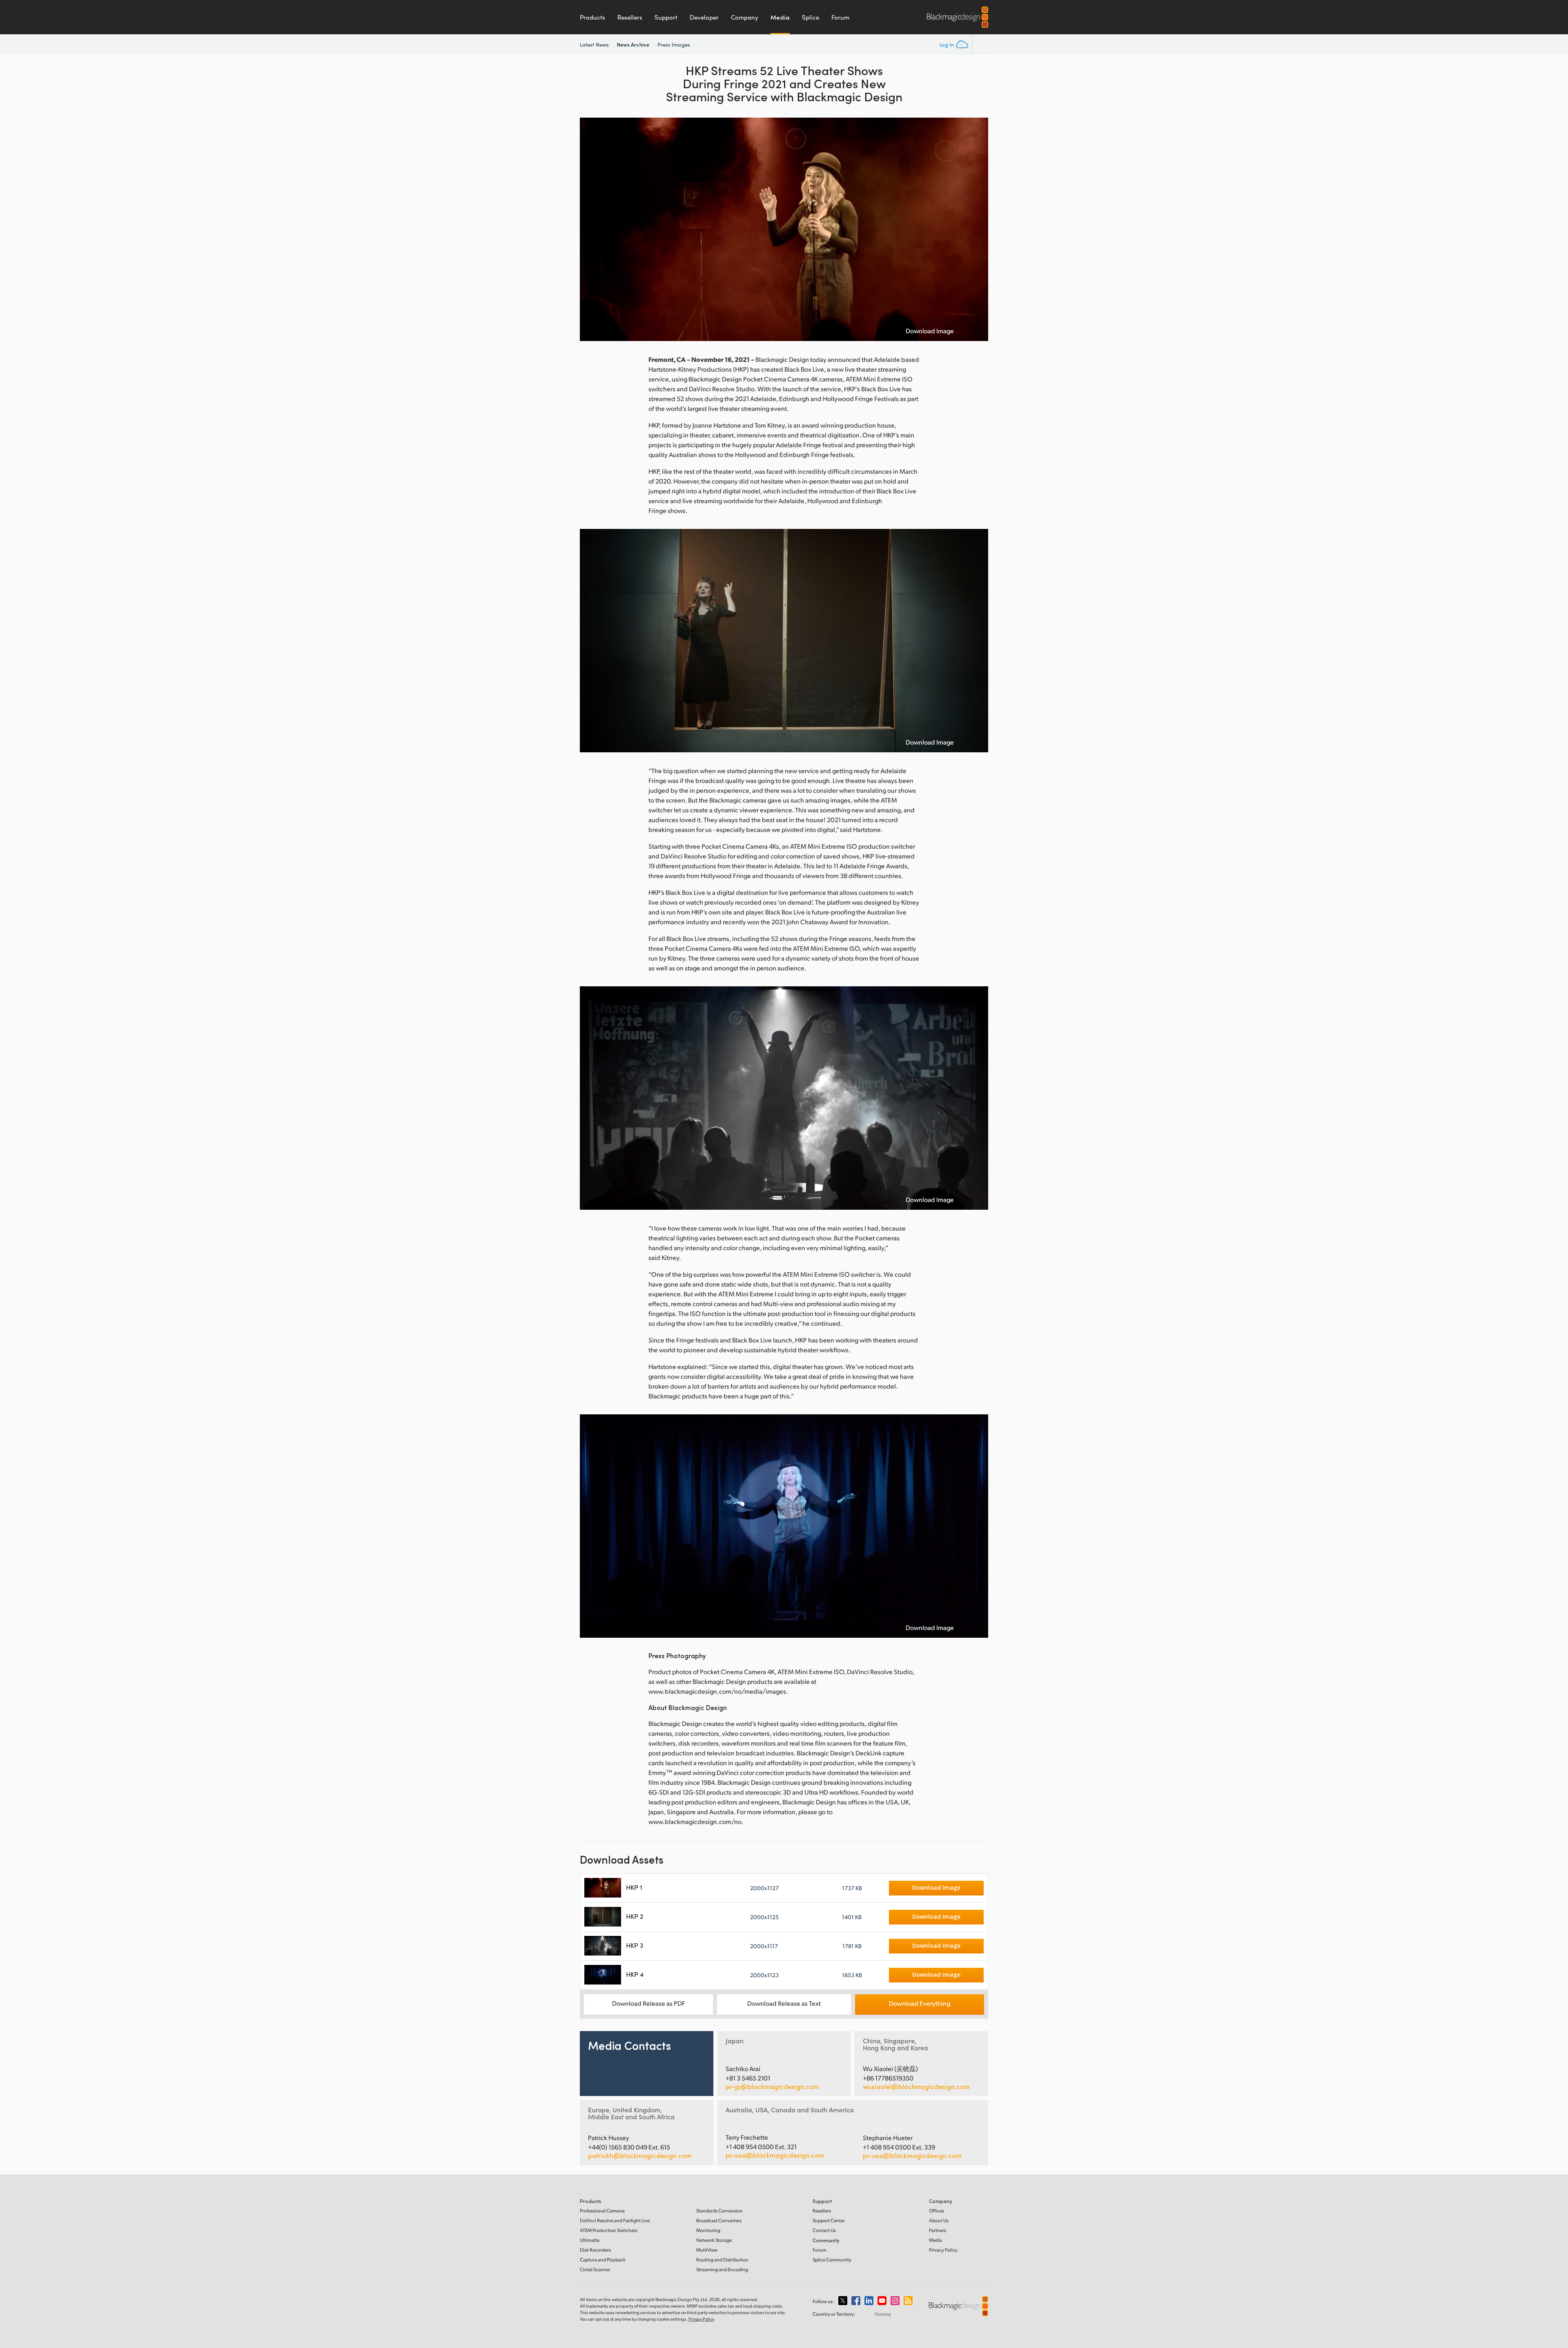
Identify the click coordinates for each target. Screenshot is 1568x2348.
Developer (704, 17)
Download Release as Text (784, 2003)
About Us (939, 2220)
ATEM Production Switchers (609, 2230)
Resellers (630, 17)
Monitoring (708, 2230)
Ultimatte (590, 2240)
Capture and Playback (603, 2260)
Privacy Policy (943, 2250)
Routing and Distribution (722, 2260)
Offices (937, 2211)
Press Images (674, 45)
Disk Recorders (595, 2250)
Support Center (829, 2220)
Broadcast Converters (719, 2220)
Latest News (594, 45)
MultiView (707, 2250)
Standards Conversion (719, 2211)
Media (780, 17)
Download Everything (920, 2003)
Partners (938, 2230)
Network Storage (714, 2240)
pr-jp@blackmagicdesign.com (772, 2087)
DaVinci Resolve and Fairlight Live (615, 2220)
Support (666, 17)
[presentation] (591, 229)
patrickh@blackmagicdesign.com (640, 2156)
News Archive (633, 44)
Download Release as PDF (649, 2003)
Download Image (930, 331)
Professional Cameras (602, 2211)
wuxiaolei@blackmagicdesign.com (916, 2087)
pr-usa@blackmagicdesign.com (775, 2155)
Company (745, 17)
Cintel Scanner (595, 2269)
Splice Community (832, 2260)
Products (592, 17)
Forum (840, 17)
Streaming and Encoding (722, 2269)
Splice (811, 17)
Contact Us (824, 2230)
